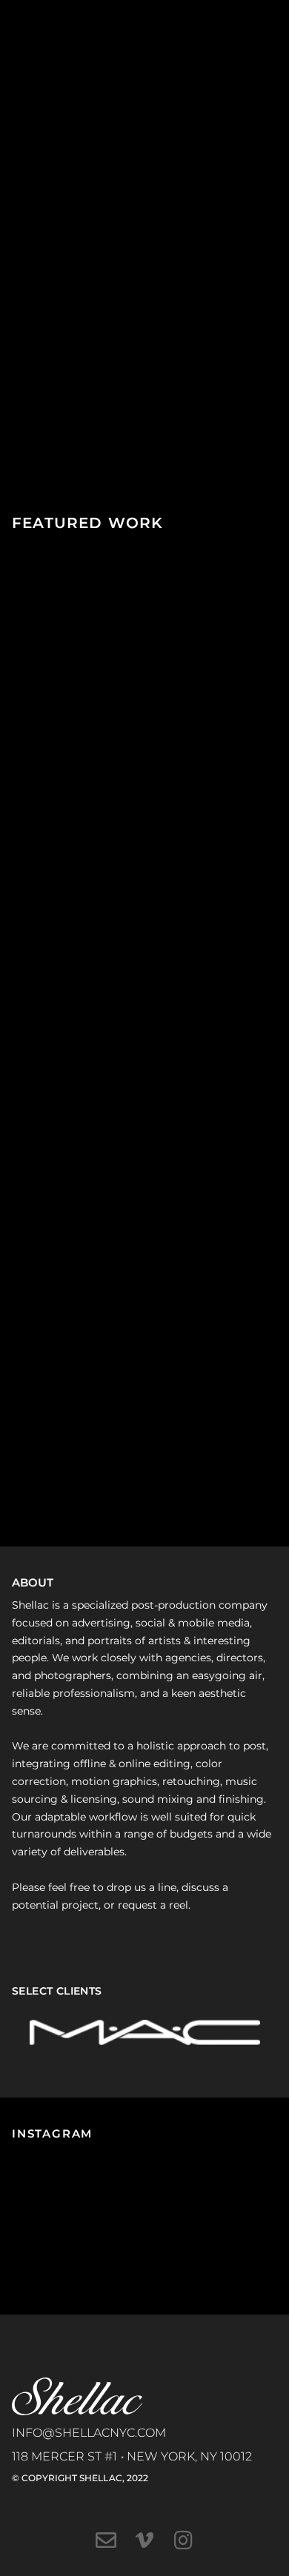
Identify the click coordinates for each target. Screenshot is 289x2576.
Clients (44, 197)
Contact (47, 231)
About (39, 163)
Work (37, 129)
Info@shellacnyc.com (89, 2433)
